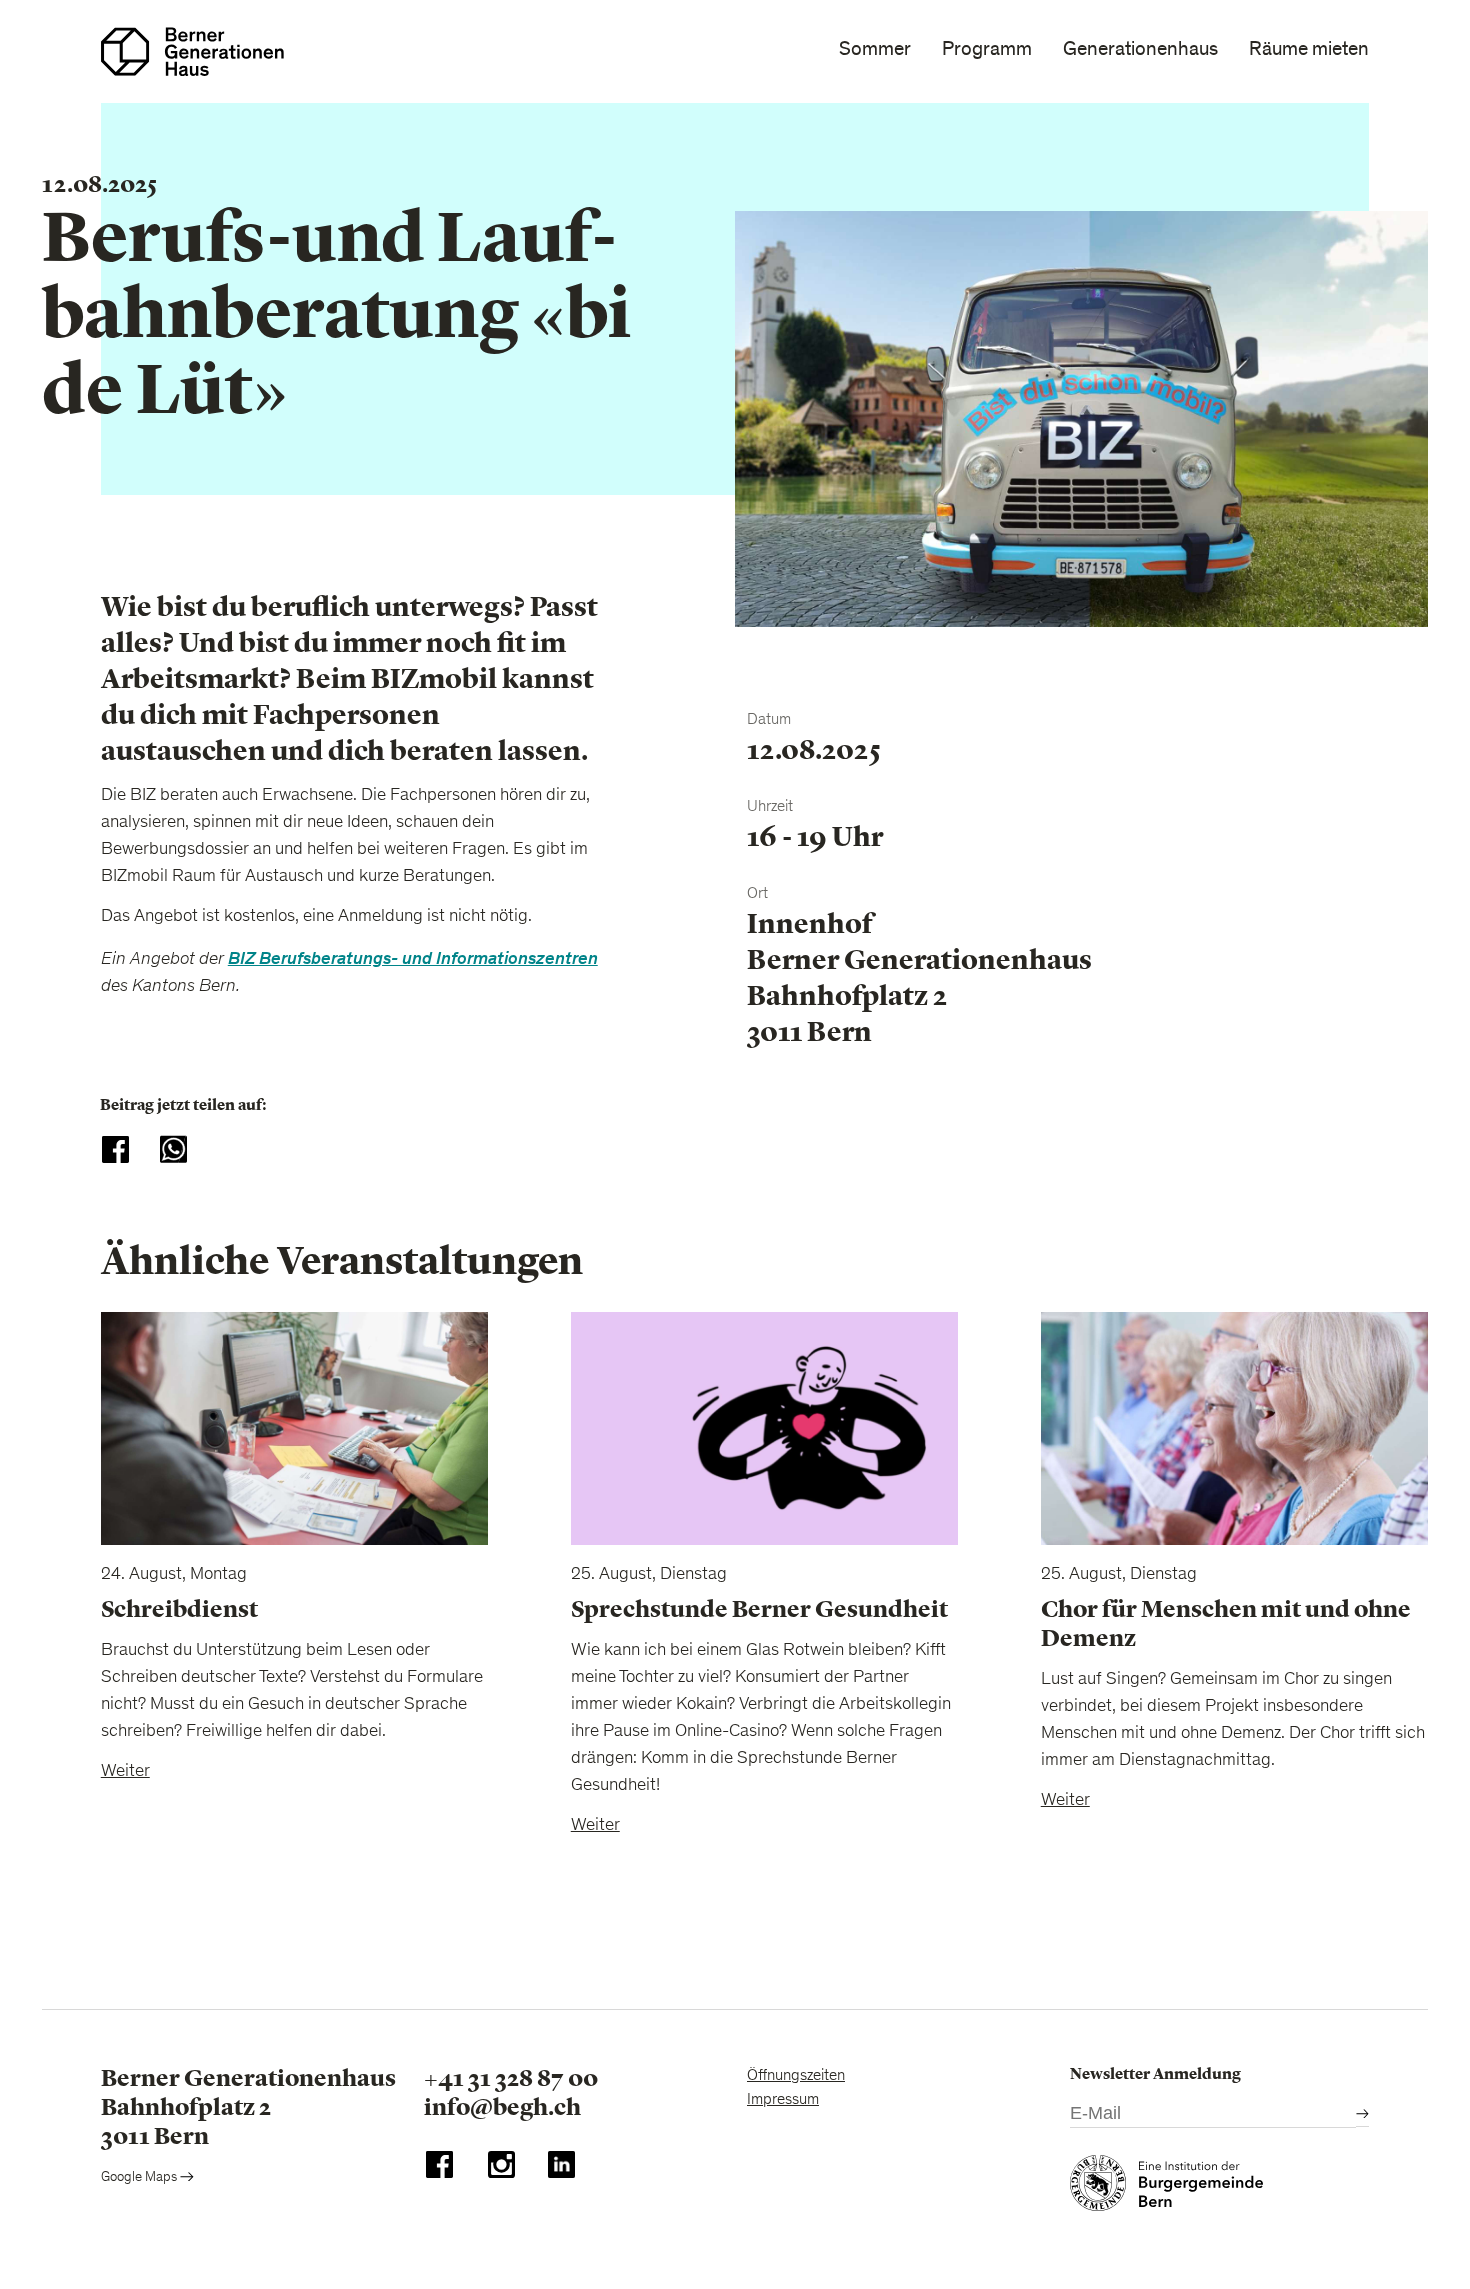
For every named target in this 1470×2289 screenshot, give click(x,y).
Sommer (875, 49)
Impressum (783, 2100)
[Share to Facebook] (115, 1149)
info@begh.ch (502, 2107)
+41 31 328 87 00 (511, 2078)
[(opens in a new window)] (439, 2169)
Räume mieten (1309, 49)
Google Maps (140, 2178)
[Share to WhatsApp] (173, 1149)
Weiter (125, 1772)
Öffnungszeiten (796, 2076)
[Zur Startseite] (192, 51)
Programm (987, 49)
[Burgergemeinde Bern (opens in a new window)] (1166, 2188)
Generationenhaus (1140, 49)
